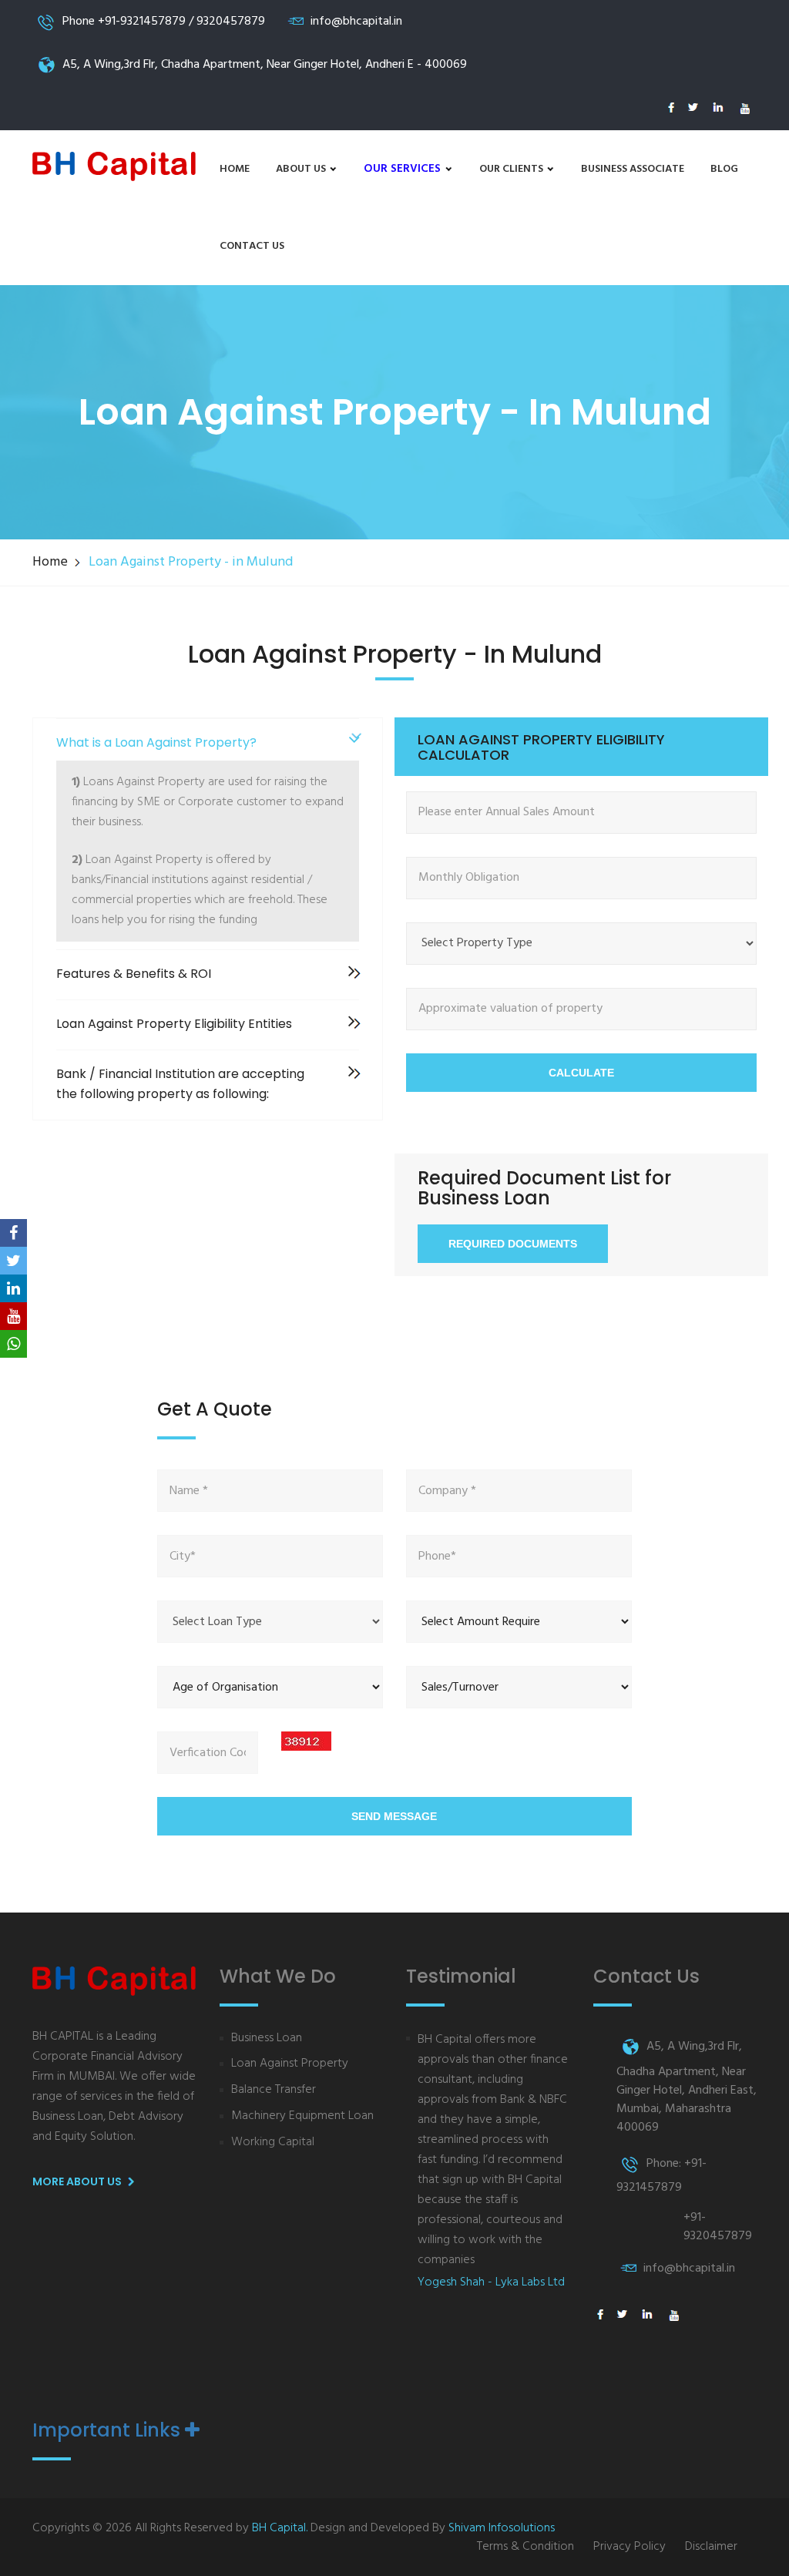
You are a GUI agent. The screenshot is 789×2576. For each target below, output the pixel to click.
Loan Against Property (290, 2064)
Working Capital (273, 2143)
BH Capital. (280, 2528)
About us (302, 169)
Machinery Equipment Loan (302, 2116)
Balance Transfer (274, 2090)
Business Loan (267, 2039)
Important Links (109, 2430)
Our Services (404, 169)
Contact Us (252, 246)
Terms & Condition (525, 2547)
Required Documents (513, 1244)
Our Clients (512, 169)
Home (235, 169)
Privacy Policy (630, 2547)
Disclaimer (711, 2547)
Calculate (581, 1073)
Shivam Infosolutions (502, 2528)
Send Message (394, 1816)
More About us (78, 2181)
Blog (724, 169)
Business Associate (633, 169)
